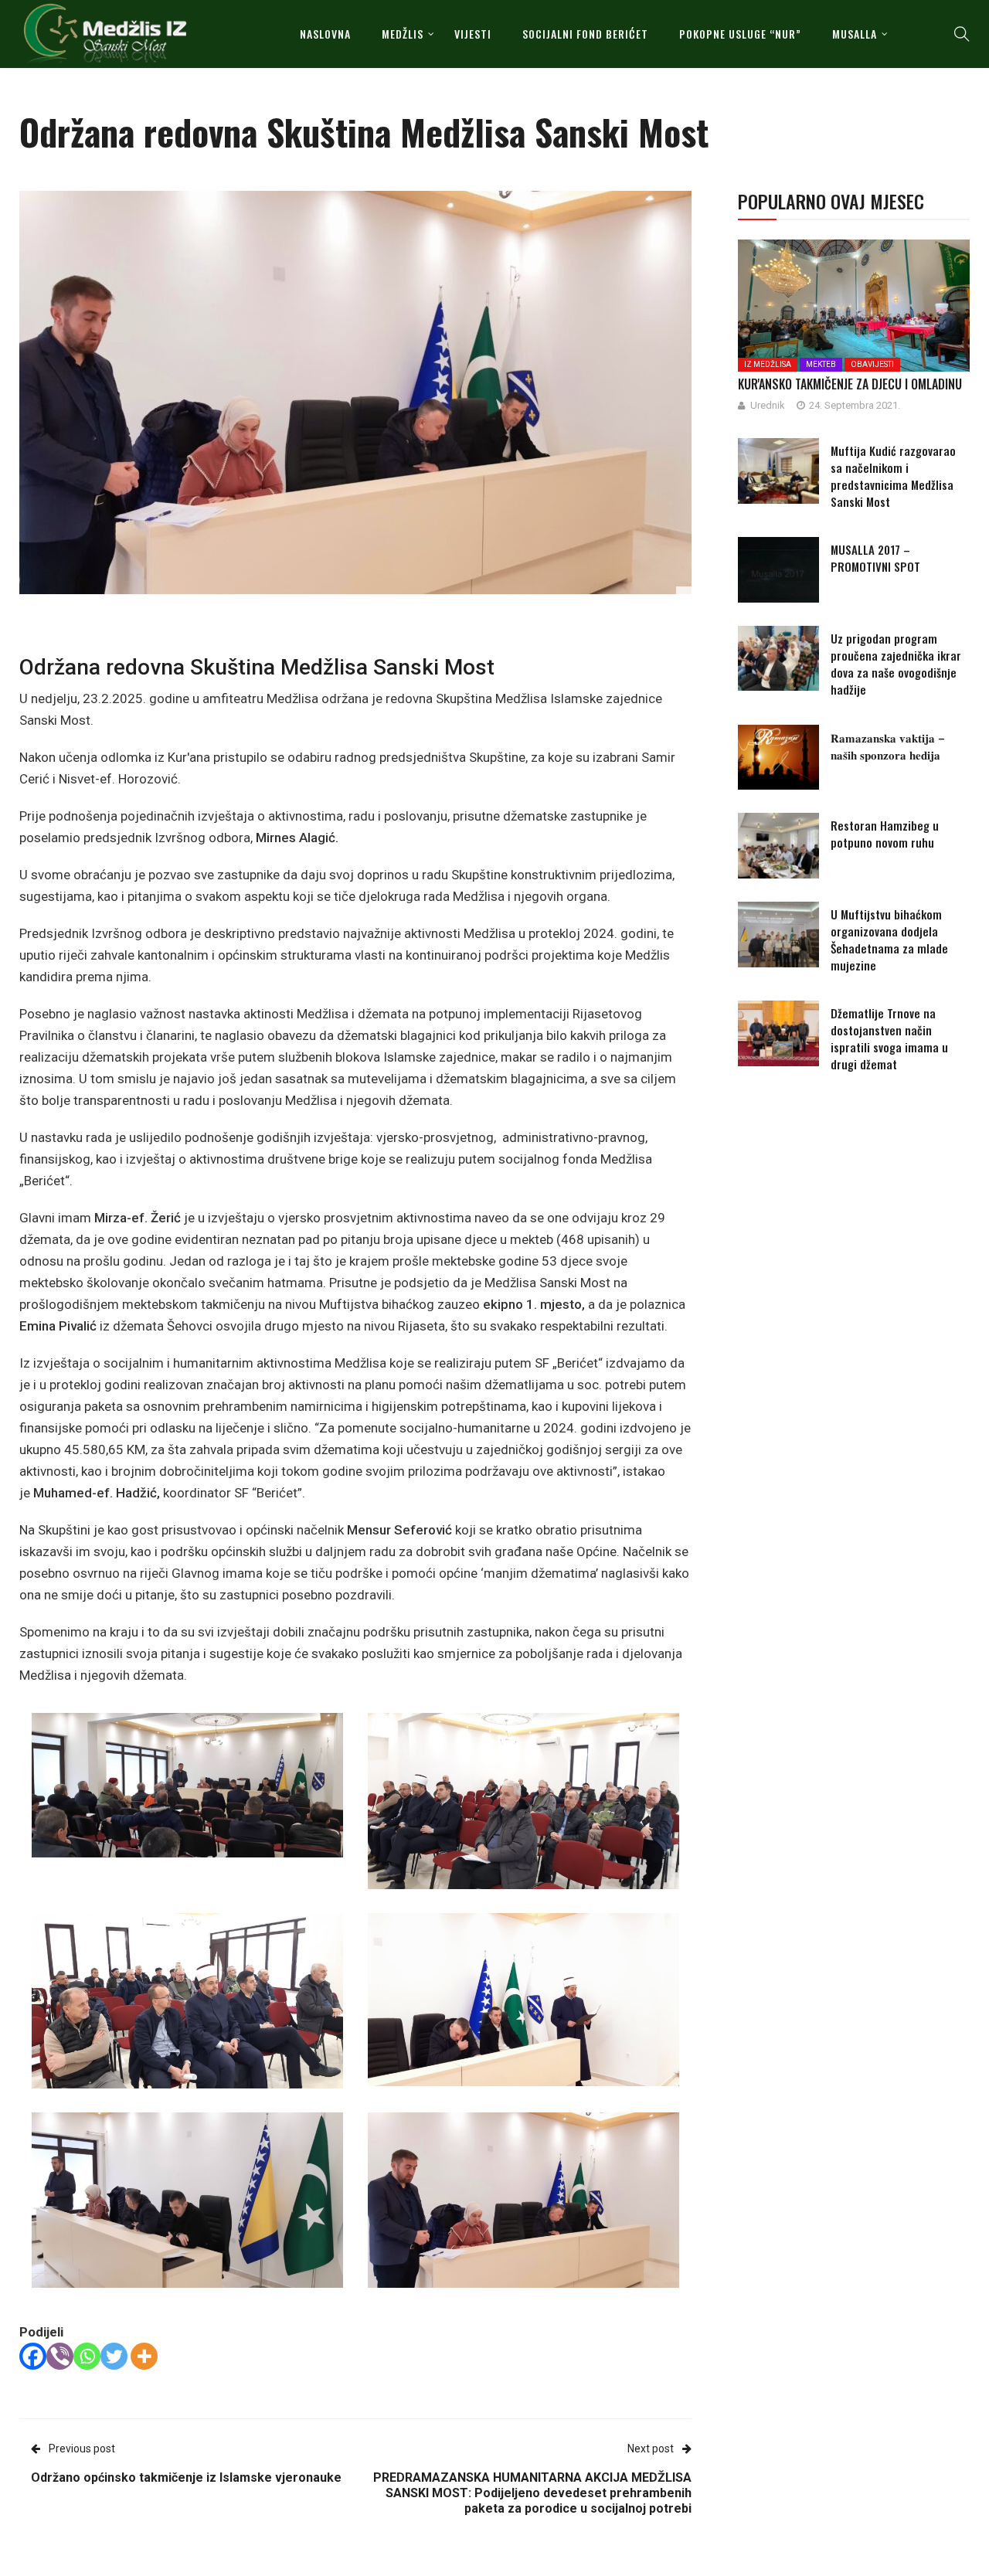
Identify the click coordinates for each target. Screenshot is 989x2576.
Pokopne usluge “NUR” (740, 34)
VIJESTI (473, 34)
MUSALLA (855, 34)
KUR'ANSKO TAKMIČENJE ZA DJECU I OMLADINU (850, 384)
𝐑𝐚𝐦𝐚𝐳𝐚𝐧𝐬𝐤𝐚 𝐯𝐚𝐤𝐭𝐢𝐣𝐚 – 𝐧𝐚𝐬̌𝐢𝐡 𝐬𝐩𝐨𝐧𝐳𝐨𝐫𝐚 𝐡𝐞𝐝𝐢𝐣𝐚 (888, 746)
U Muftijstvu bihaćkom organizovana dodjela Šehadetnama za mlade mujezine (889, 940)
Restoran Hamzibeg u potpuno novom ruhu (885, 834)
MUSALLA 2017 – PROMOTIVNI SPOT (875, 558)
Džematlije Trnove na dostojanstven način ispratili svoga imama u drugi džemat (889, 1038)
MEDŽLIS (403, 34)
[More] (144, 2356)
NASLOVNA (325, 34)
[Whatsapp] (87, 2356)
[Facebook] (33, 2356)
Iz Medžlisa (768, 364)
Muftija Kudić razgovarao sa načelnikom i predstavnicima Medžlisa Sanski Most (893, 476)
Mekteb (821, 364)
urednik (768, 405)
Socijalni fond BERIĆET (585, 34)
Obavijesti (872, 364)
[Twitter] (114, 2356)
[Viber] (60, 2356)
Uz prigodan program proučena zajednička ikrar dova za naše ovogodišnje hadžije (896, 664)
